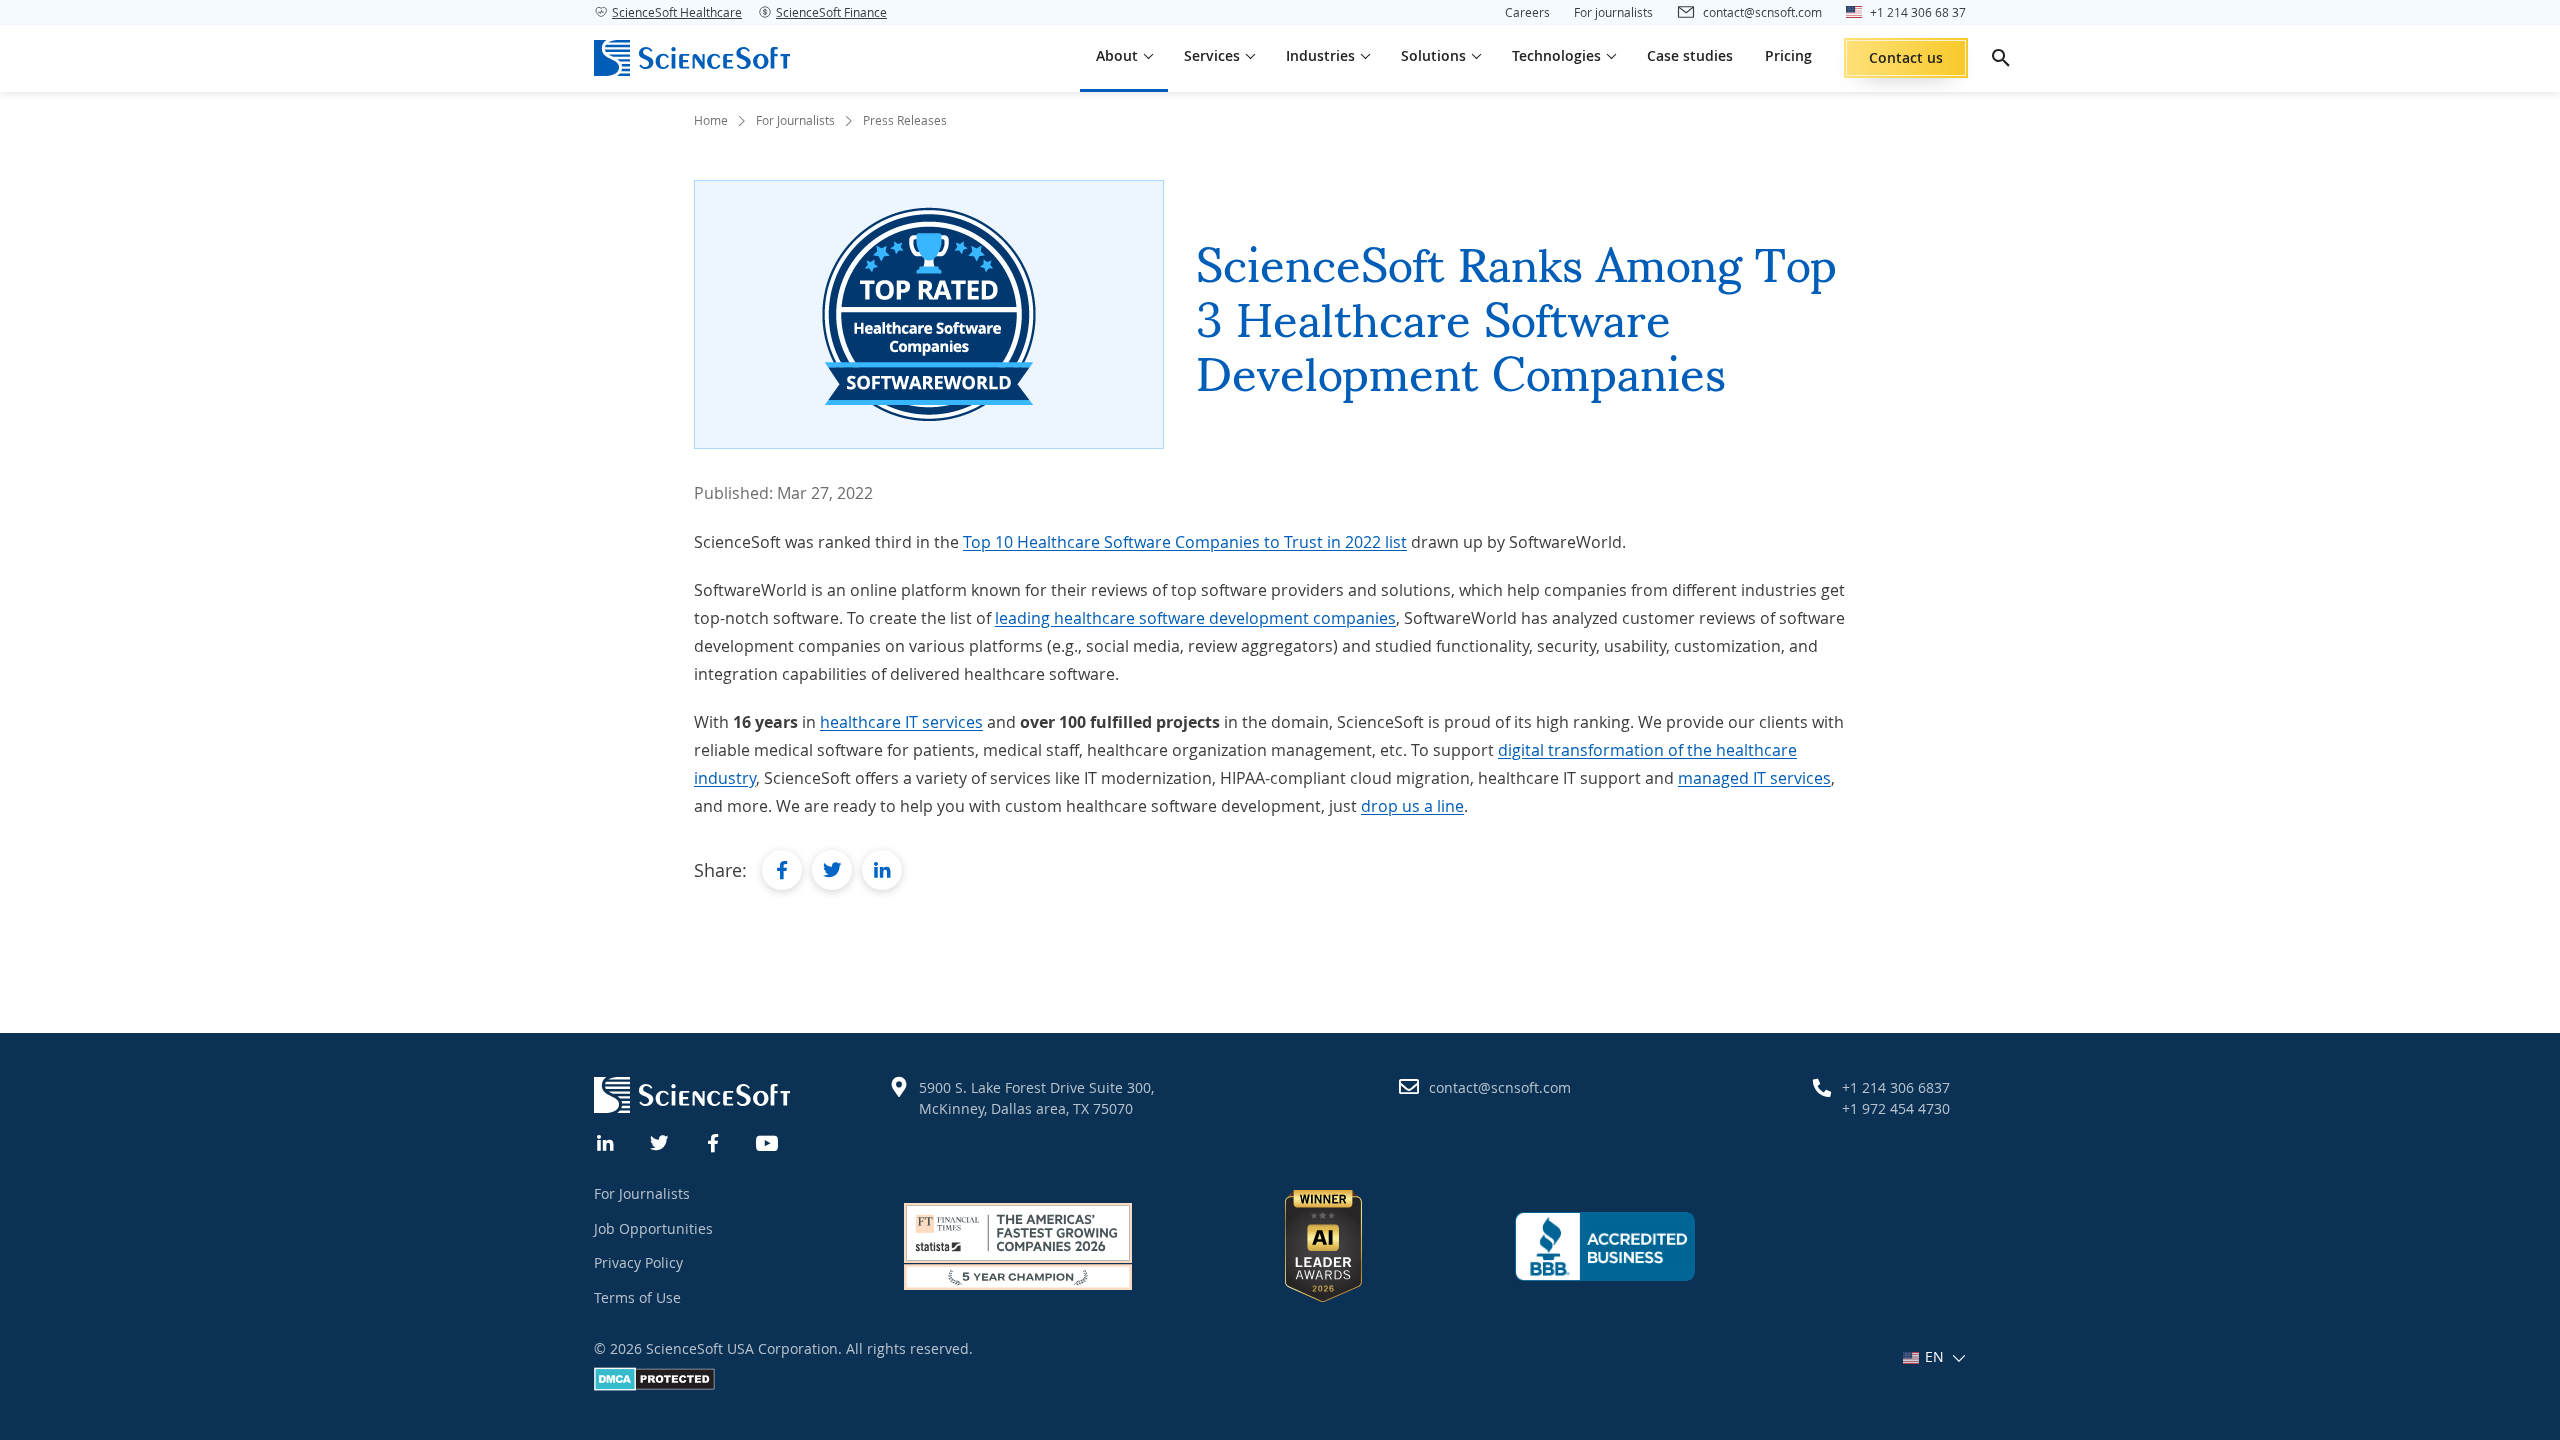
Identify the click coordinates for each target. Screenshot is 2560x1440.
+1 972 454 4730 (1896, 1108)
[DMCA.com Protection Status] (654, 1385)
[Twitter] (660, 1141)
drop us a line (1412, 806)
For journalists (1613, 12)
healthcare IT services (901, 722)
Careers (1527, 12)
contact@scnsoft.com (1500, 1087)
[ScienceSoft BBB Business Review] (1605, 1246)
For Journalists (642, 1193)
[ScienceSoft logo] (692, 58)
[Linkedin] (606, 1141)
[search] (2001, 58)
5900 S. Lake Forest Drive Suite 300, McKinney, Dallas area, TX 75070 (1036, 1098)
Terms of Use (637, 1297)
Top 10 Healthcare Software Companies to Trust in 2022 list (1185, 542)
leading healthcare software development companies (1195, 618)
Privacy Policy (638, 1262)
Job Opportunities (653, 1228)
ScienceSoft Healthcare (677, 12)
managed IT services (1754, 778)
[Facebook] (714, 1141)
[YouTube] (768, 1141)
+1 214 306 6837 (1896, 1087)
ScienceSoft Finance (831, 12)
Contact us (1906, 57)
